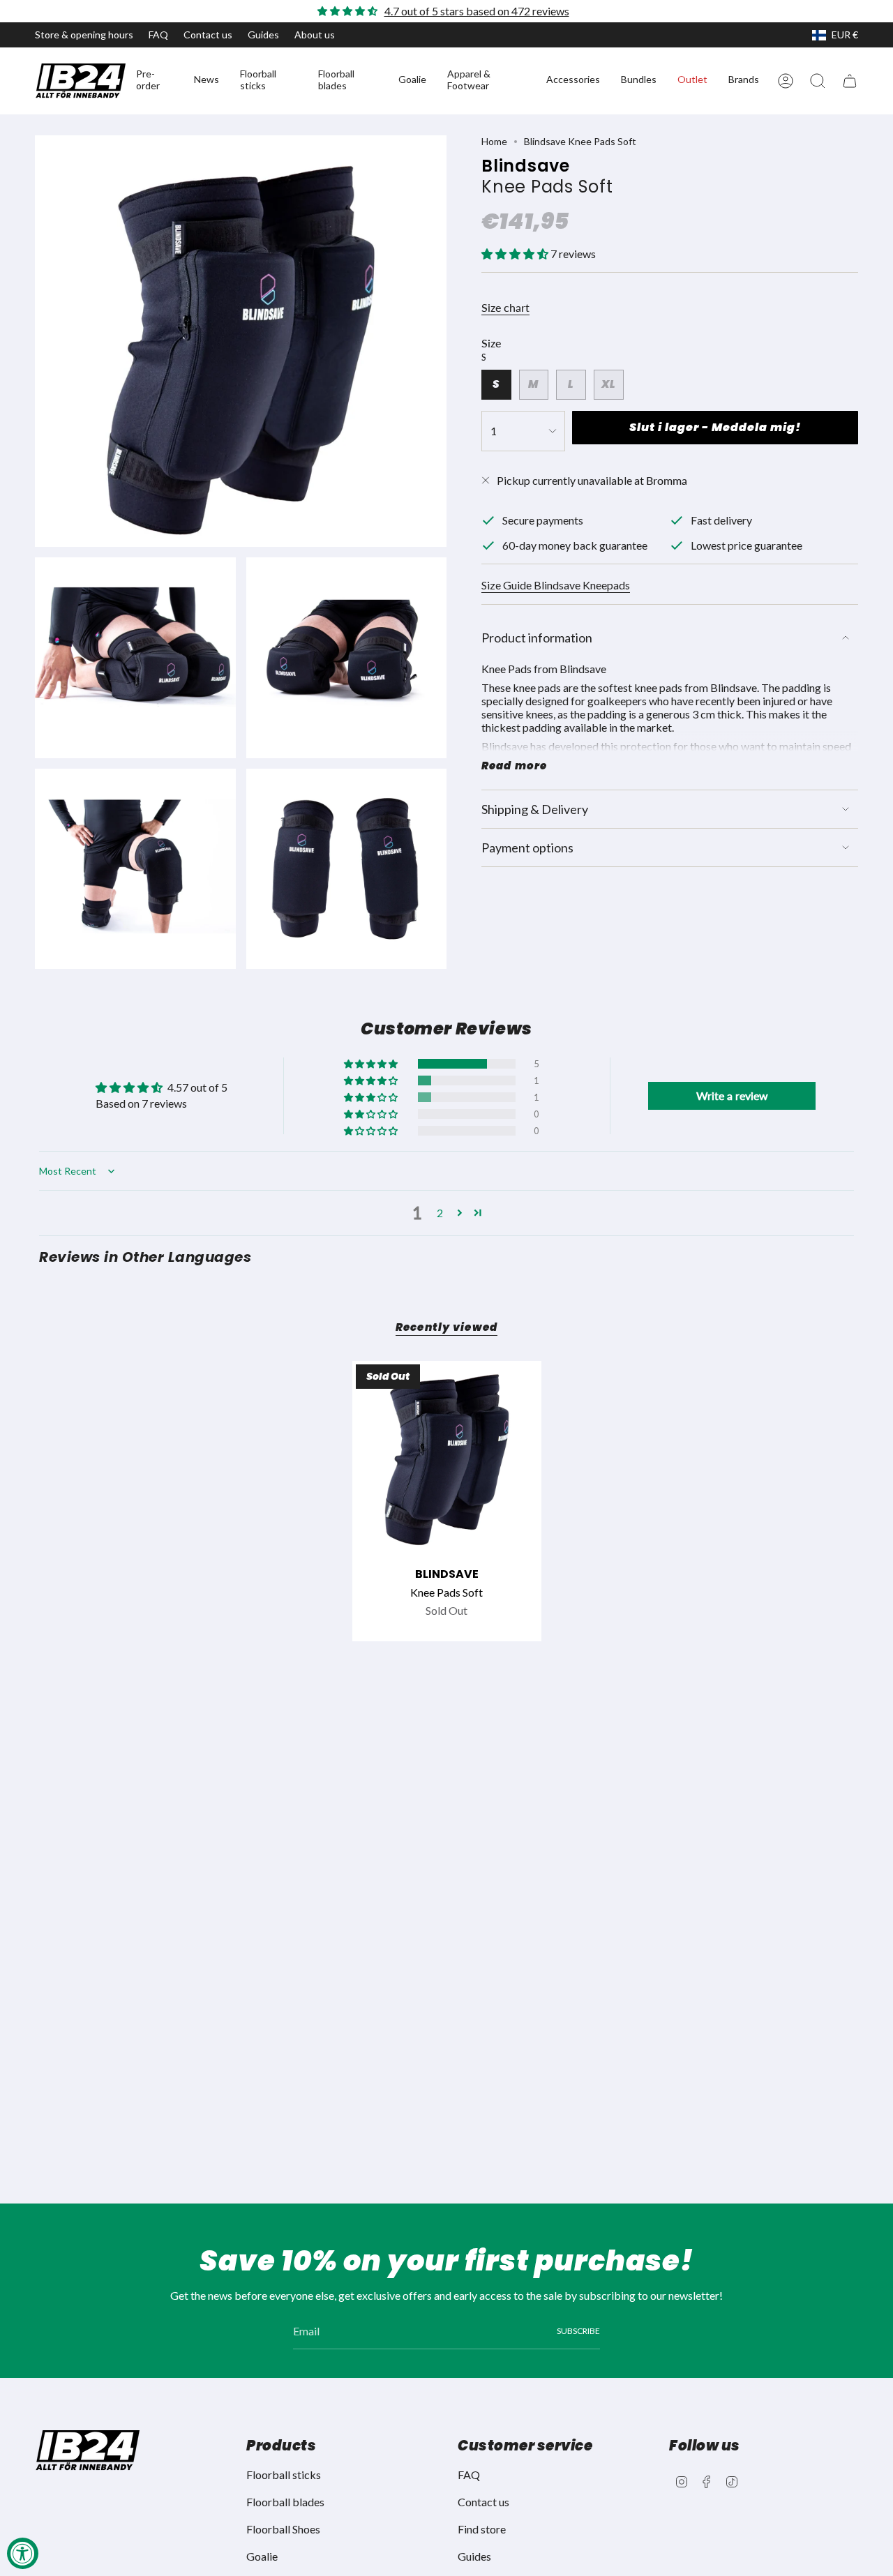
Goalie (262, 2556)
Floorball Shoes (283, 2529)
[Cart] (850, 81)
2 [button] (440, 1213)
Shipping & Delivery (535, 809)
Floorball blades (285, 2502)
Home (494, 141)
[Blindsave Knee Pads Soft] (447, 1455)
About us (315, 35)
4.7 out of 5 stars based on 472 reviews (477, 11)
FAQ (158, 35)
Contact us (208, 35)
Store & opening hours (84, 35)
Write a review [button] (732, 1095)
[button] (155, 81)
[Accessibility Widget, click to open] (23, 2553)
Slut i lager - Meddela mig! (715, 427)
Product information (537, 638)
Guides (263, 35)
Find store (482, 2529)
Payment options (527, 848)
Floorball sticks (284, 2475)
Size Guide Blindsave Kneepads (556, 585)
